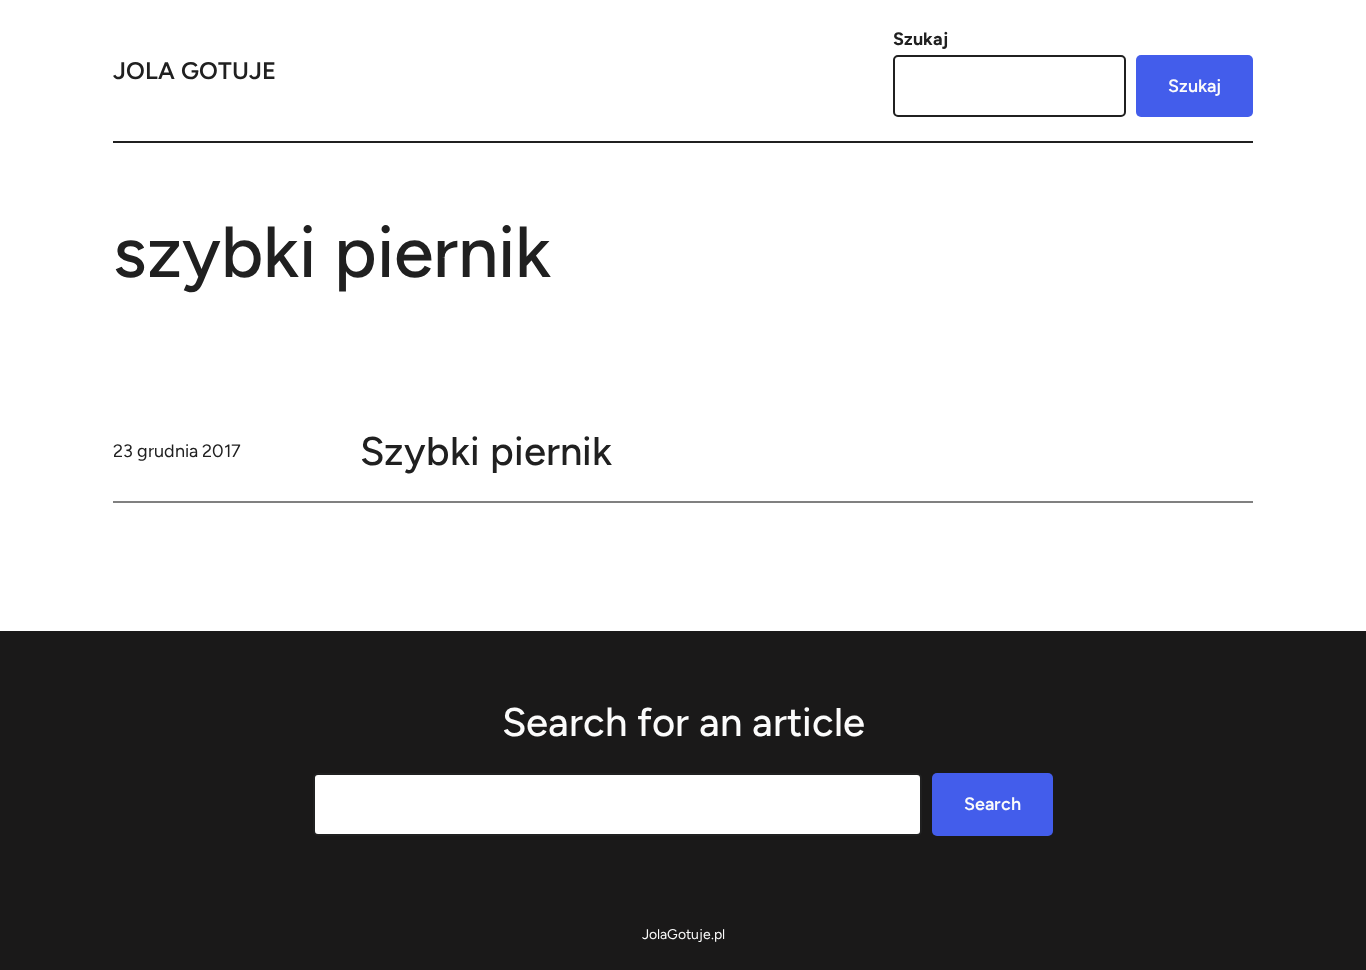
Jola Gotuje (194, 70)
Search (992, 804)
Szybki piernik (486, 451)
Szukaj (920, 39)
